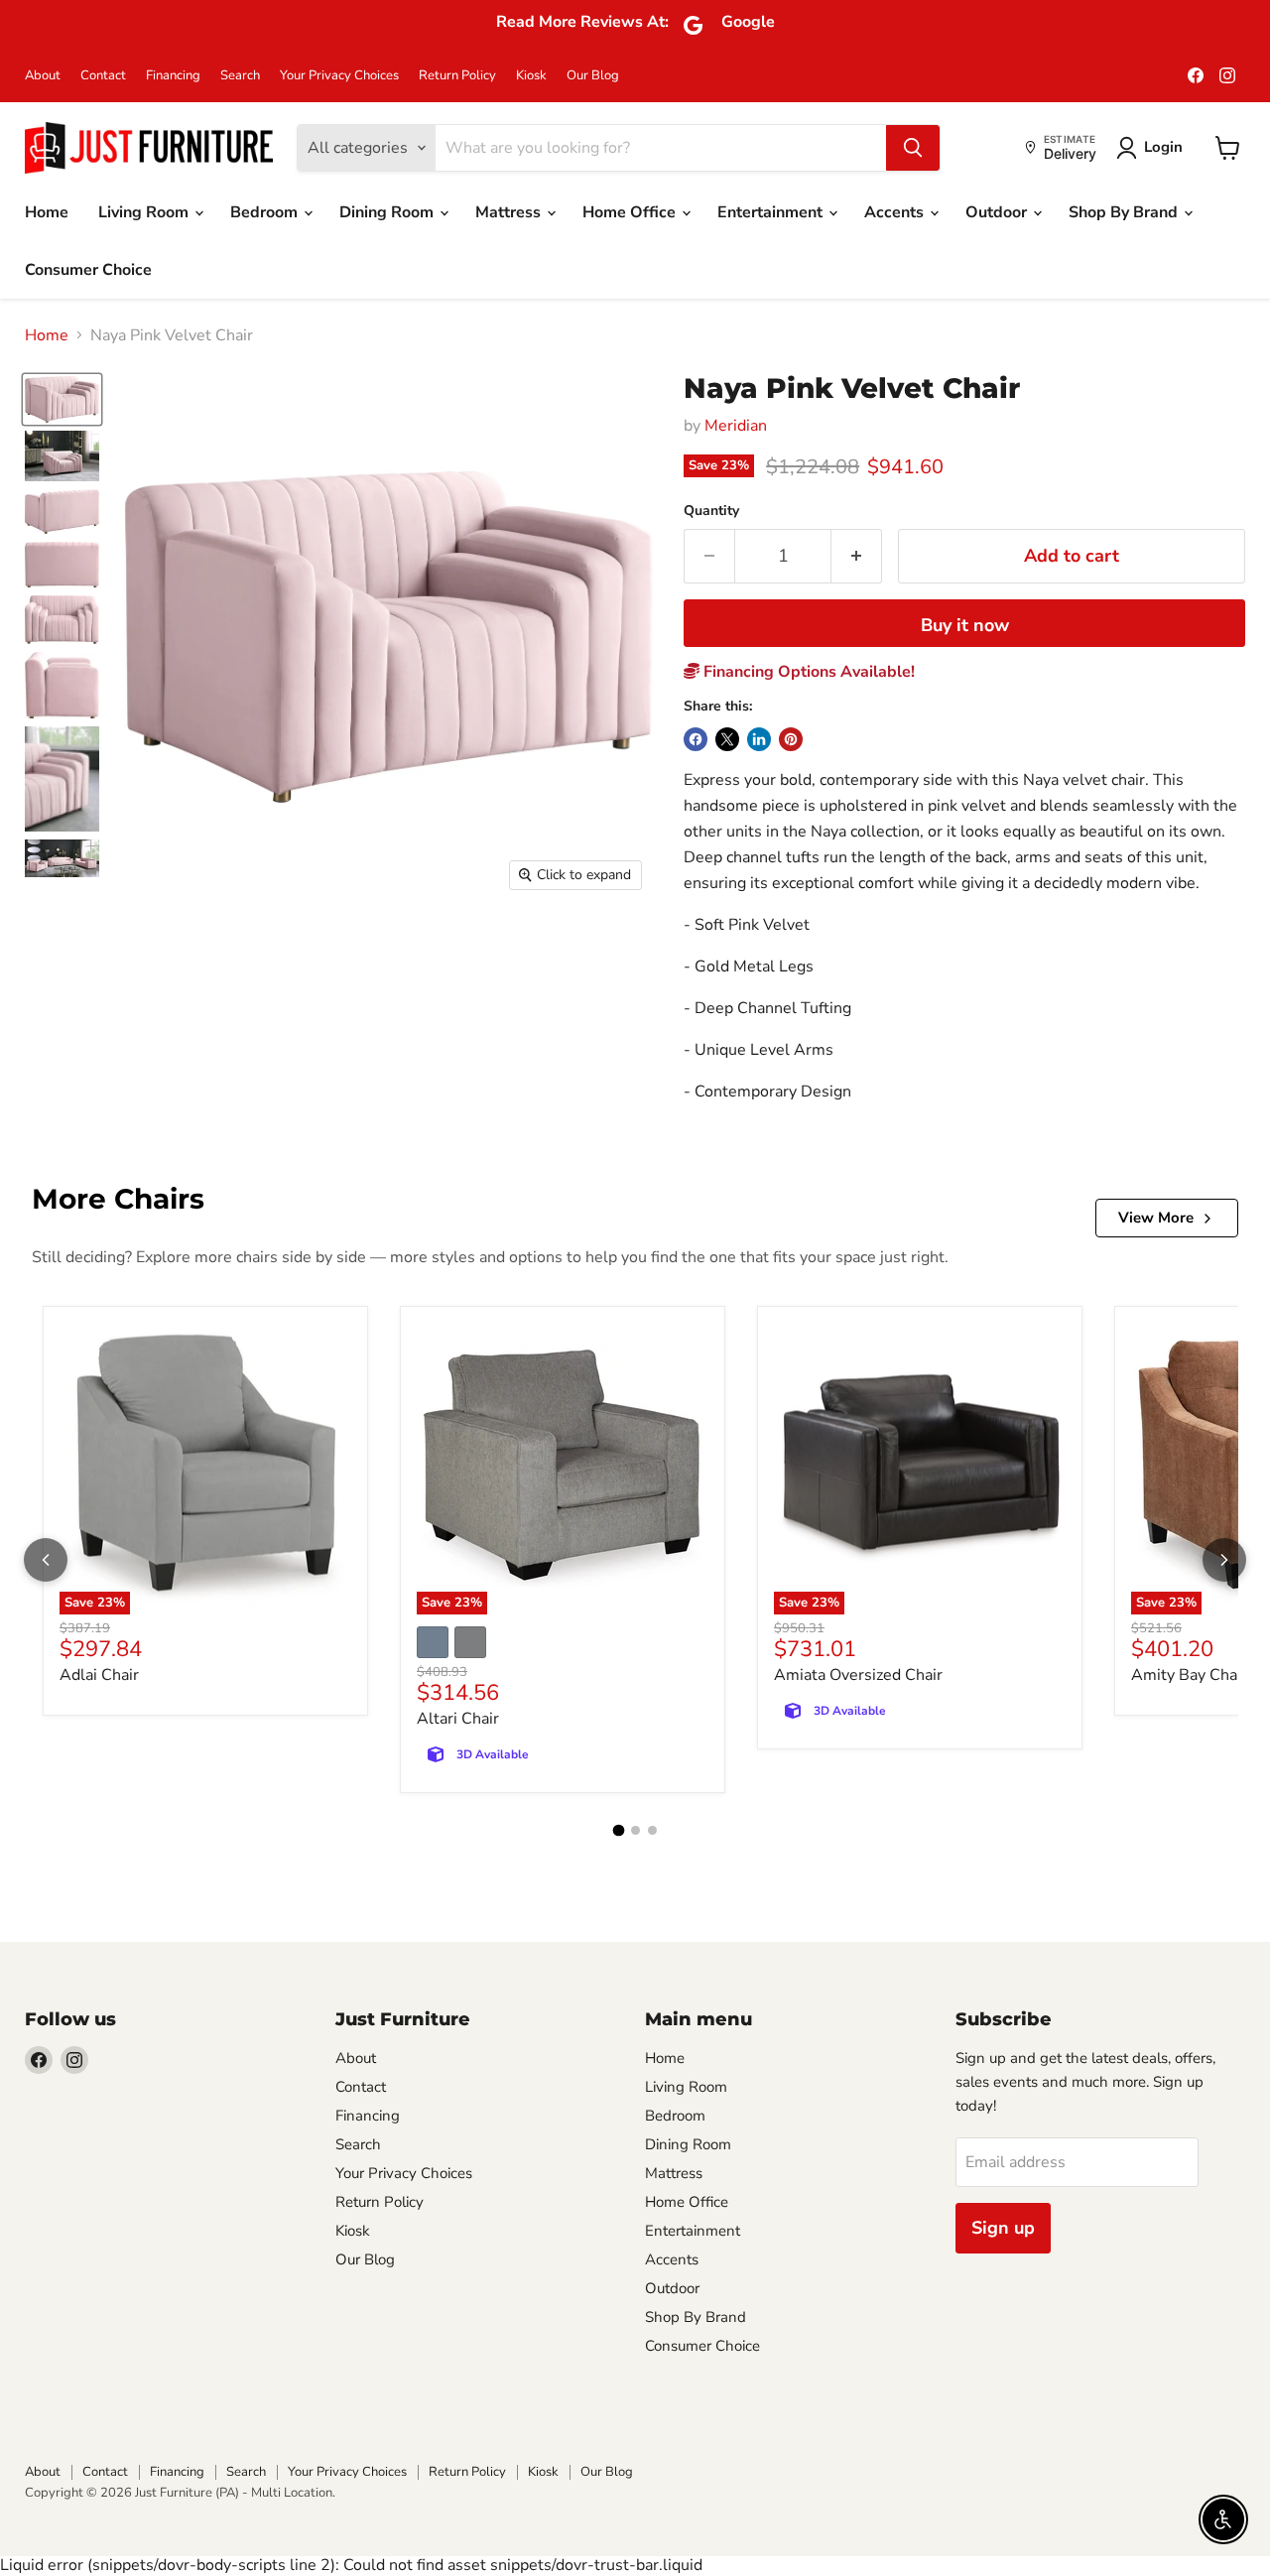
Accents (896, 212)
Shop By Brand (1125, 212)
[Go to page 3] (652, 1830)
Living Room (145, 212)
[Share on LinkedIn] (759, 739)
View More (1156, 1218)
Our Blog (593, 76)
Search (240, 76)
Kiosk (531, 76)
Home (47, 212)
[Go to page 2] (635, 1830)
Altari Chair (458, 1719)
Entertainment (772, 212)
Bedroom (266, 212)
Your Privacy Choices (339, 76)
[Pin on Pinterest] (791, 739)
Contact (103, 76)
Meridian (736, 426)
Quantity (711, 511)
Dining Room (388, 212)
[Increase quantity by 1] (857, 556)
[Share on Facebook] (696, 739)
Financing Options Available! (807, 672)
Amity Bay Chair (1189, 1675)
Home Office (631, 212)
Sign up (1003, 2228)
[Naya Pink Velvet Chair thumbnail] (62, 399)
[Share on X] (727, 739)
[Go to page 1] (618, 1831)
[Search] (913, 148)
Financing (173, 76)
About (43, 76)
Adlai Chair (99, 1675)
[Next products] (1224, 1560)
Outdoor (998, 212)
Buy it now (965, 625)
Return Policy (457, 76)
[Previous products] (46, 1560)
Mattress (510, 212)
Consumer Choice (88, 270)
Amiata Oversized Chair (858, 1675)
